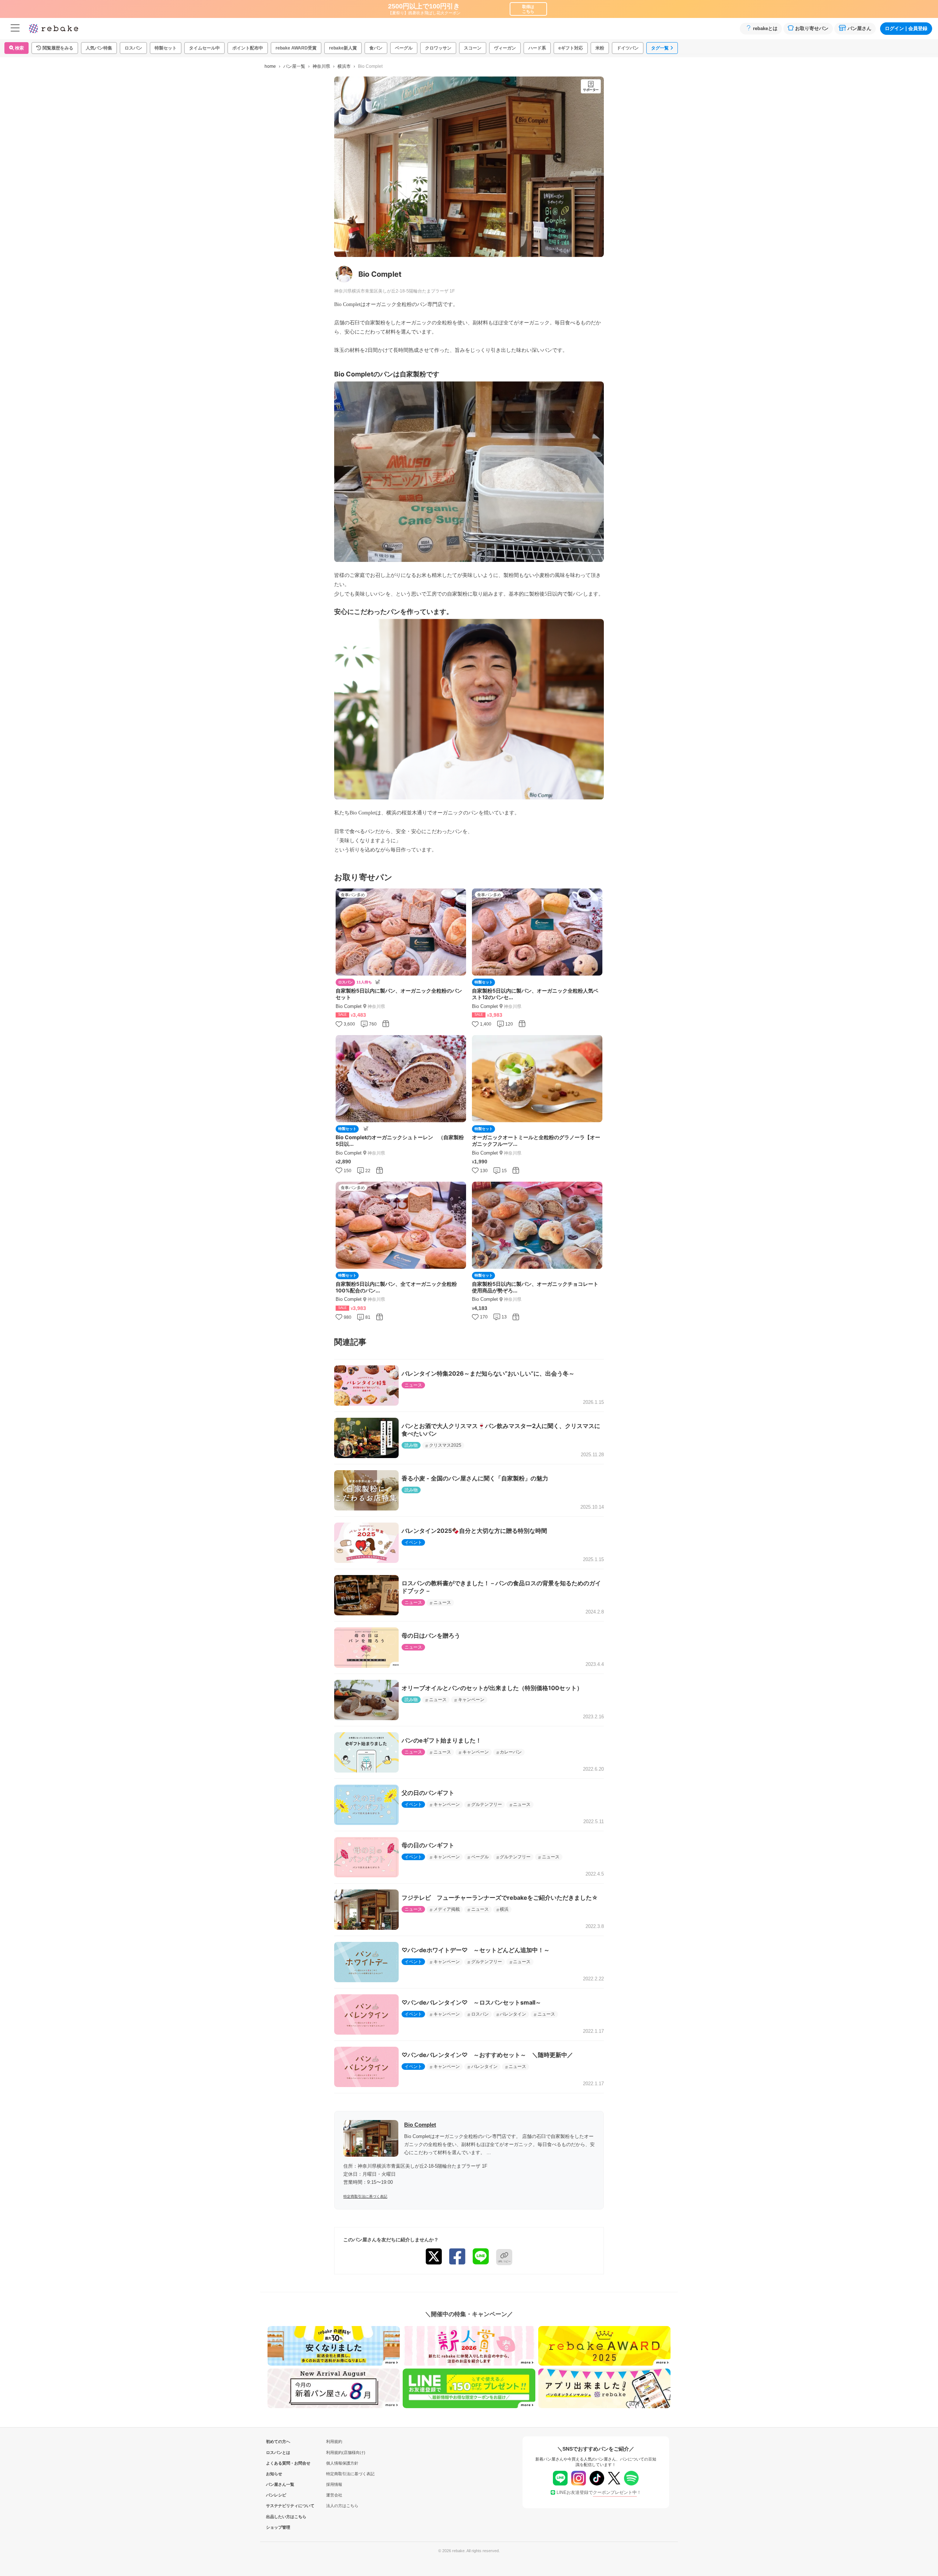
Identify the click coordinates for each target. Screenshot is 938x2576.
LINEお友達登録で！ (599, 2492)
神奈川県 (321, 66)
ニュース (413, 1385)
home (270, 66)
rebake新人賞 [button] (343, 48)
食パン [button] (376, 48)
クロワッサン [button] (438, 48)
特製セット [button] (166, 48)
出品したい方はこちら (278, 2517)
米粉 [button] (600, 48)
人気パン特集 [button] (99, 48)
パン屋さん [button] (859, 28)
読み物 (411, 1445)
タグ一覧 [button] (660, 48)
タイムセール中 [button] (204, 48)
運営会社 (334, 2495)
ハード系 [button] (537, 48)
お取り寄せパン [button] (812, 28)
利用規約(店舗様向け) (346, 2452)
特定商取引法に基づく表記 (365, 2196)
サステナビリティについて (278, 2506)
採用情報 (334, 2484)
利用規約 (334, 2441)
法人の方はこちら (342, 2506)
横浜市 (344, 66)
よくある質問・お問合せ (278, 2463)
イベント (413, 1542)
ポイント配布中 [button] (248, 48)
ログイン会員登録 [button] (906, 28)
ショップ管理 (278, 2527)
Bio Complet (420, 2125)
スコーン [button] (473, 48)
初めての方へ (278, 2441)
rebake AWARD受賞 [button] (296, 48)
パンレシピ (276, 2495)
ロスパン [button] (133, 48)
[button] (55, 48)
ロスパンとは (278, 2452)
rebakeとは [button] (765, 28)
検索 (19, 48)
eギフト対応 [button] (571, 48)
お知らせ (274, 2474)
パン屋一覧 (294, 66)
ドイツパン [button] (628, 48)
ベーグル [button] (404, 48)
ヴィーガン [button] (505, 48)
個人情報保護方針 (342, 2463)
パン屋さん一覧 (278, 2484)
